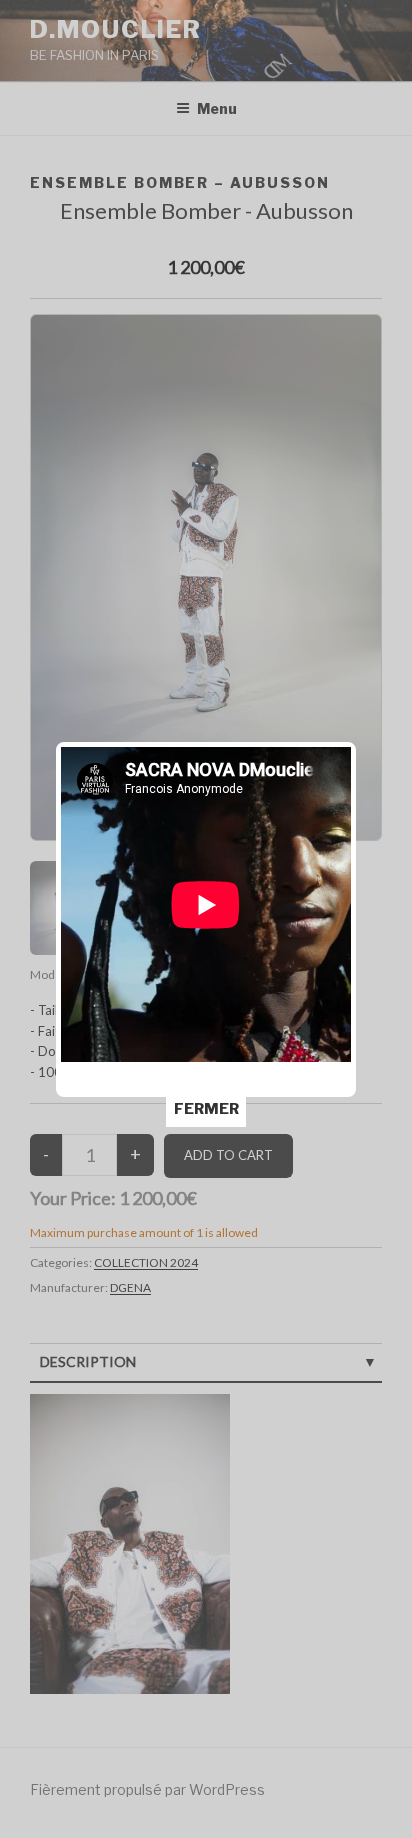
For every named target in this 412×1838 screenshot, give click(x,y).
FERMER (206, 1109)
